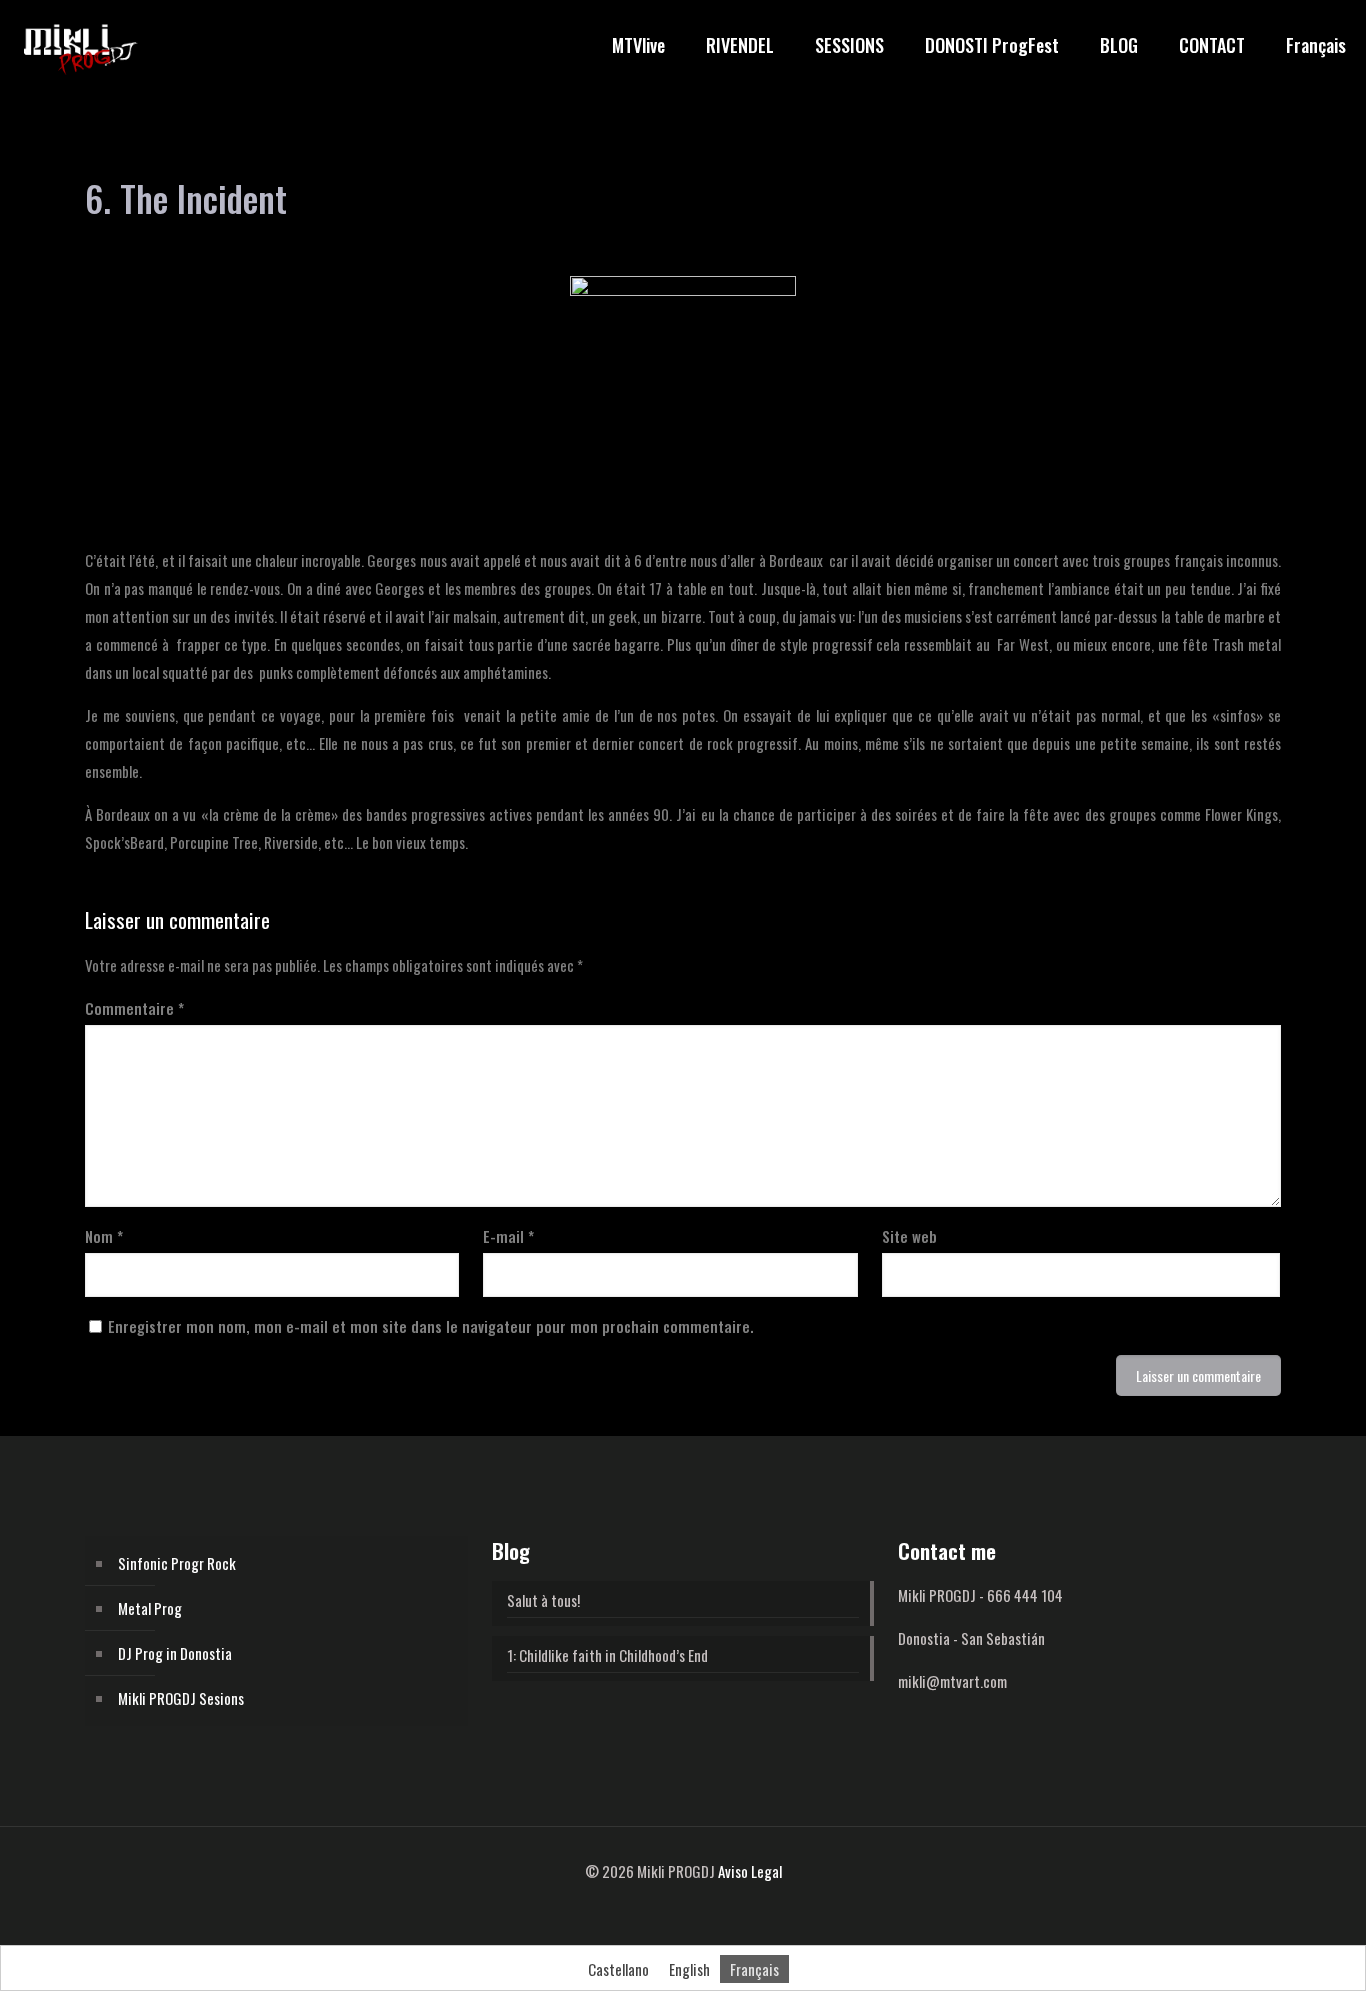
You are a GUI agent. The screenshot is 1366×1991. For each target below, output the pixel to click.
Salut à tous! (543, 1600)
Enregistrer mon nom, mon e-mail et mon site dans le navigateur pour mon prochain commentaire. (431, 1326)
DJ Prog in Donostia (175, 1653)
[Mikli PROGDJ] (80, 45)
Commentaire (134, 1008)
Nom (104, 1236)
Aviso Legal (750, 1871)
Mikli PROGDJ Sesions (181, 1698)
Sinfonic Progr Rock (177, 1563)
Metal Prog (150, 1608)
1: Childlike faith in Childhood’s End (607, 1655)
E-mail (508, 1236)
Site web (909, 1236)
